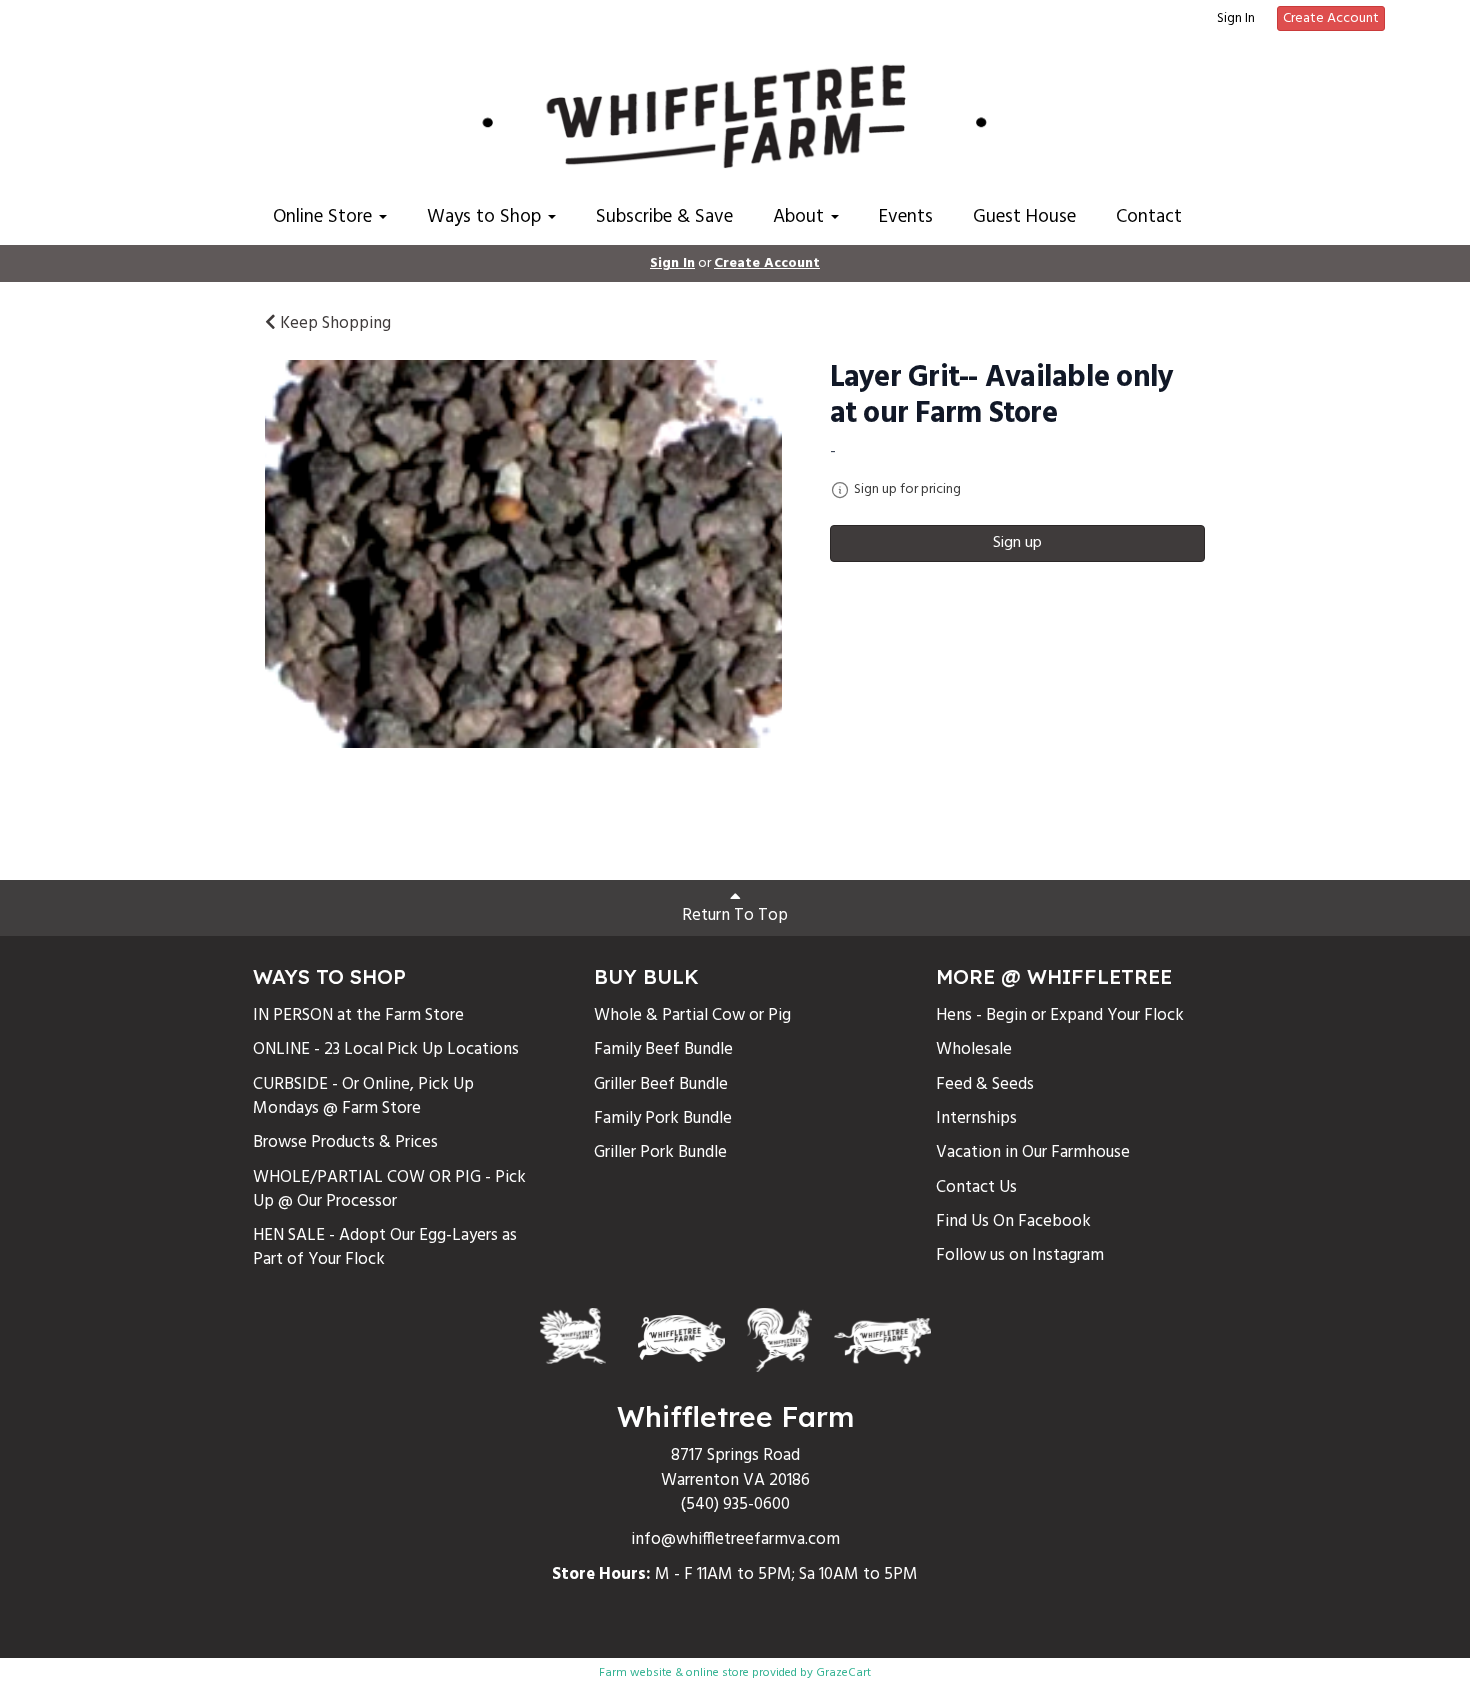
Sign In (1236, 19)
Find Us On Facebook (1013, 1221)
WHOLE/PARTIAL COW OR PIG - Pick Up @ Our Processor (389, 1189)
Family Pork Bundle (663, 1118)
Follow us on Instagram (1020, 1255)
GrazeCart (843, 1673)
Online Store (325, 217)
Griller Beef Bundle (661, 1084)
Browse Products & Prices (345, 1142)
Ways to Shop (486, 217)
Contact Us (976, 1187)
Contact (1149, 217)
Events (906, 217)
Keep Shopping (333, 323)
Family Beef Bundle (663, 1049)
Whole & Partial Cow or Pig (692, 1015)
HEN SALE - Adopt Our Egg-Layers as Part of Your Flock (385, 1247)
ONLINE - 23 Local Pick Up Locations (386, 1049)
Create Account (1331, 18)
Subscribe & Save (664, 217)
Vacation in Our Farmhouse (1033, 1152)
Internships (976, 1118)
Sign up (1017, 543)
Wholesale (974, 1049)
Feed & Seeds (985, 1084)
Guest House (1024, 217)
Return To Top (735, 915)
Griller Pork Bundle (660, 1152)
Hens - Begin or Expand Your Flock (1060, 1015)
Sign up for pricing (907, 490)
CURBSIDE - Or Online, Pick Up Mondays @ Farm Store (363, 1096)
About (801, 217)
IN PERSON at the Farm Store (358, 1015)
